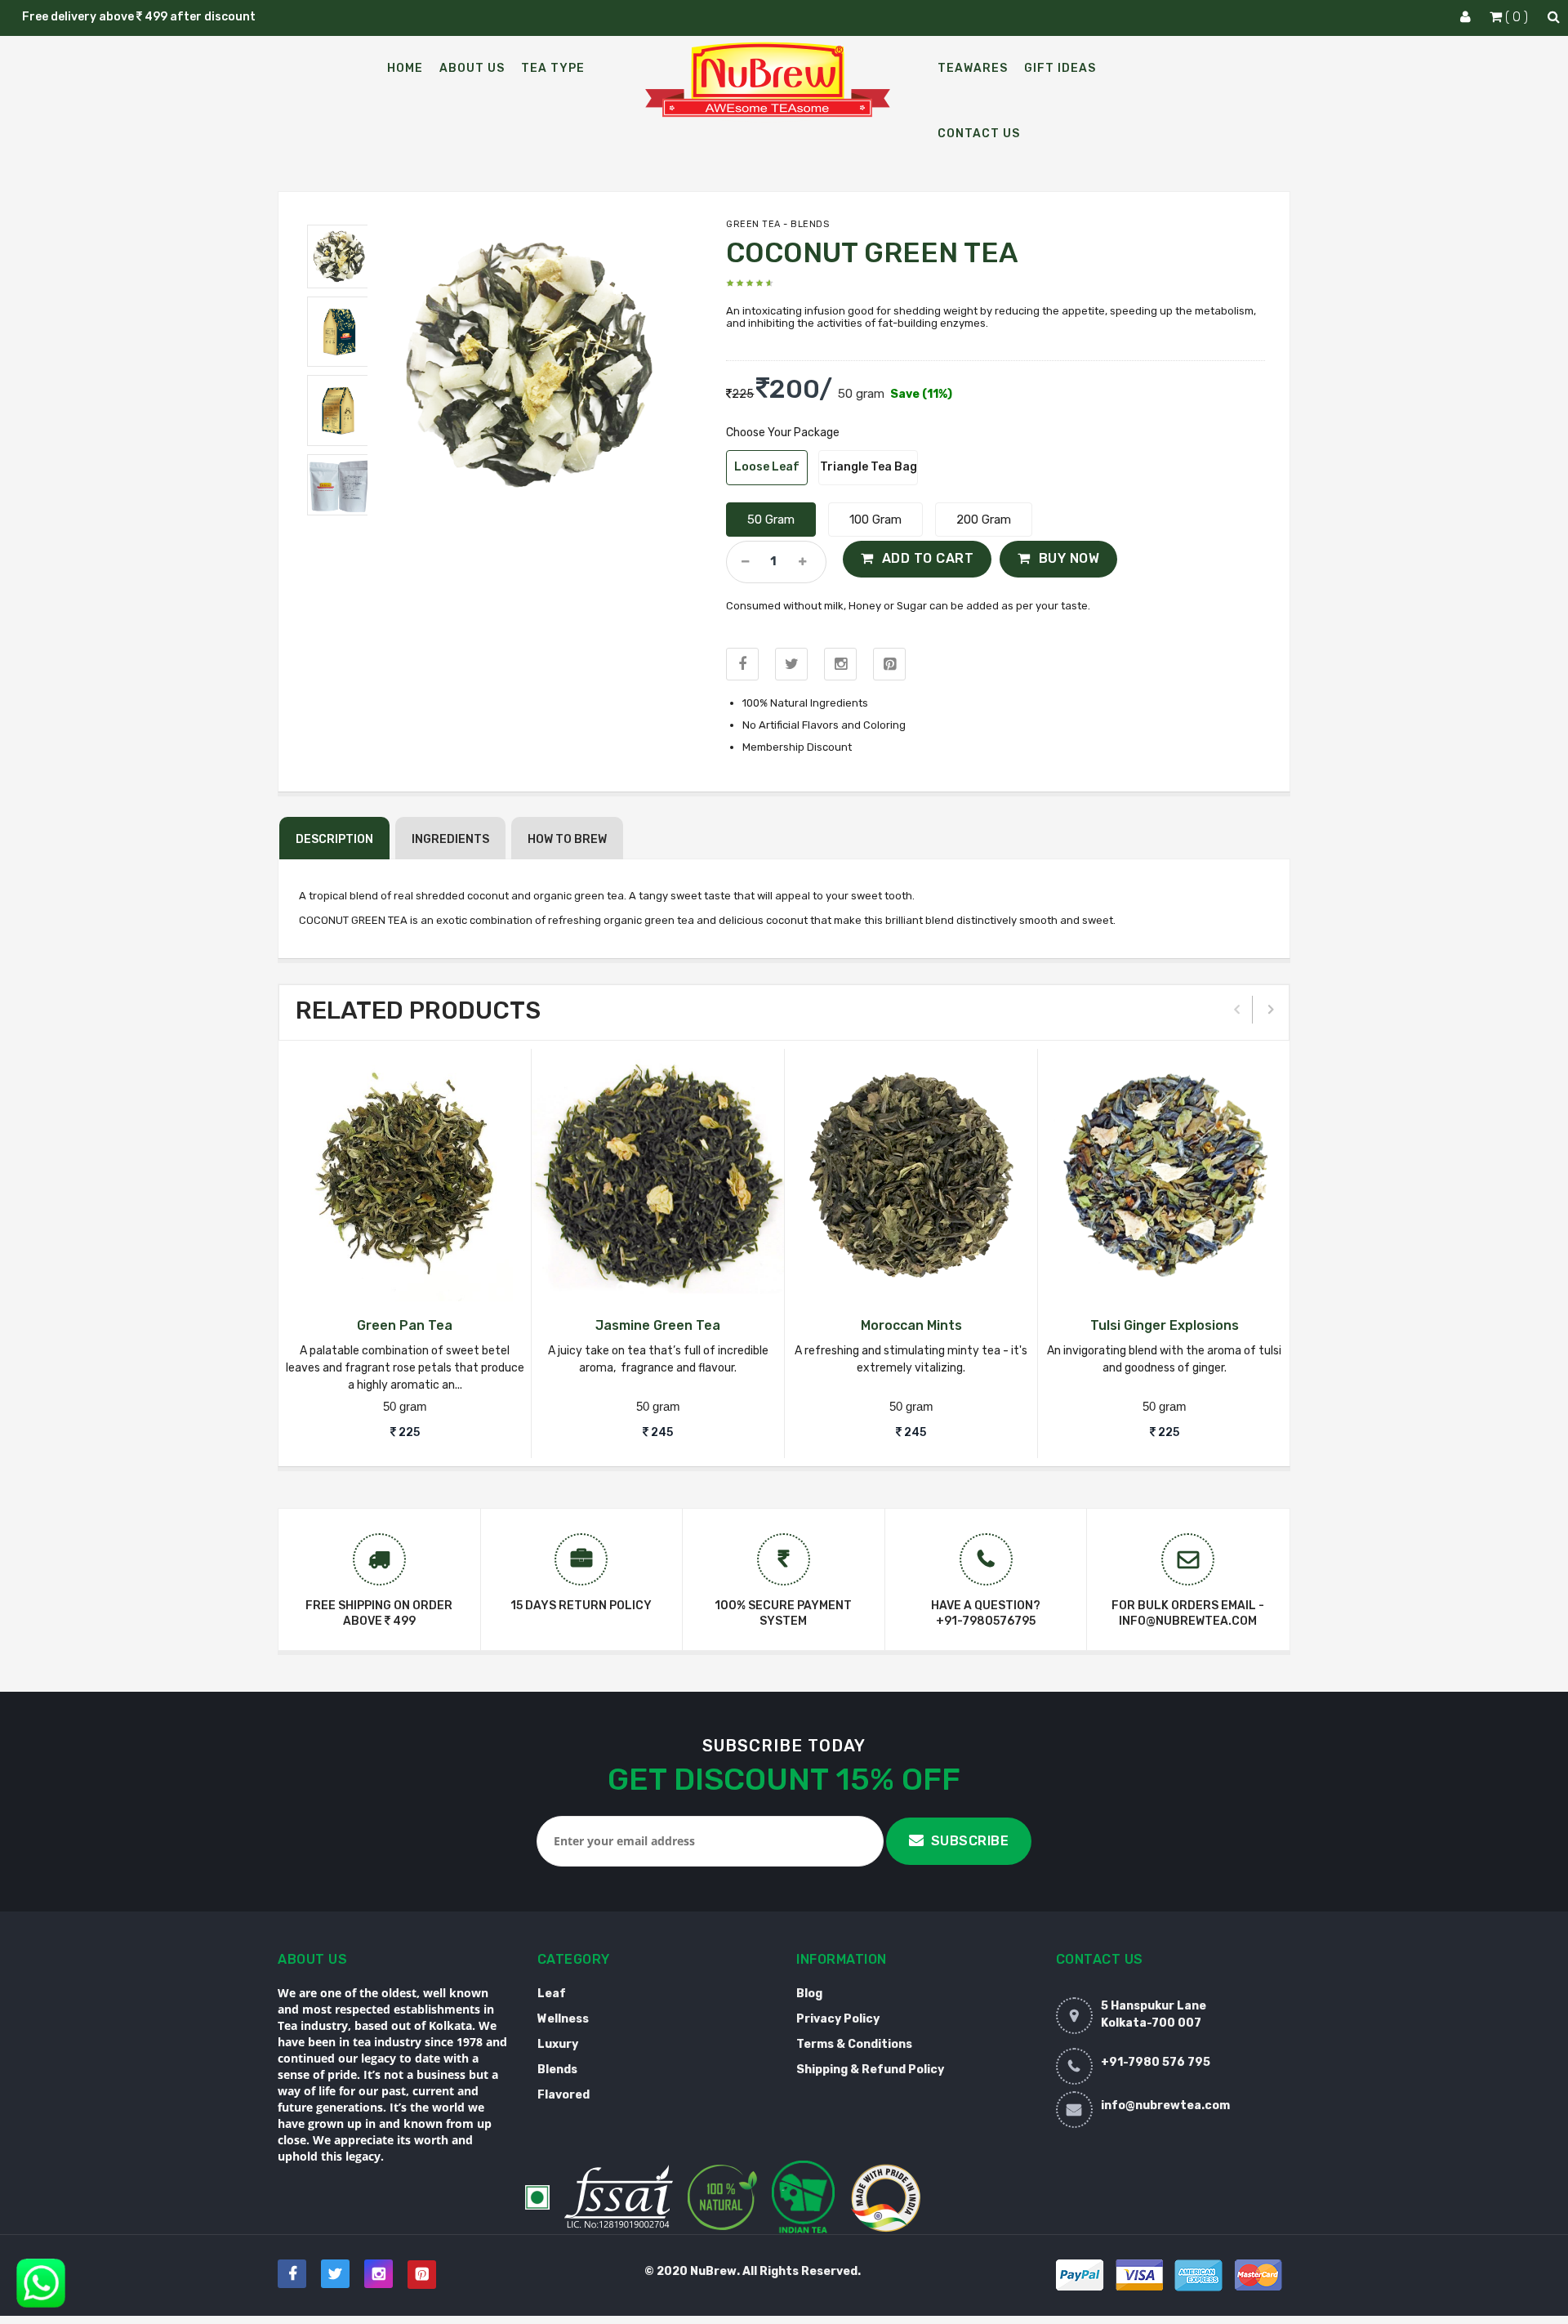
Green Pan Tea (405, 1325)
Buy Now (1069, 558)
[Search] (1554, 17)
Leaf (552, 1994)
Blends (557, 2070)
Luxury (558, 2044)
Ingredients (450, 839)
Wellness (563, 2019)
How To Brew (567, 839)
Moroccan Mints (911, 1325)
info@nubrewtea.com (1165, 2105)
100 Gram (875, 520)
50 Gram (771, 520)
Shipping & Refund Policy (870, 2070)
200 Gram (984, 520)
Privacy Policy (838, 2019)
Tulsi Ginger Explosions (1165, 1325)
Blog (809, 1994)
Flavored (563, 2095)
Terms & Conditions (854, 2044)
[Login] (1466, 17)
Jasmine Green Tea (658, 1325)
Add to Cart (928, 558)
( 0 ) (1517, 17)
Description (334, 839)
